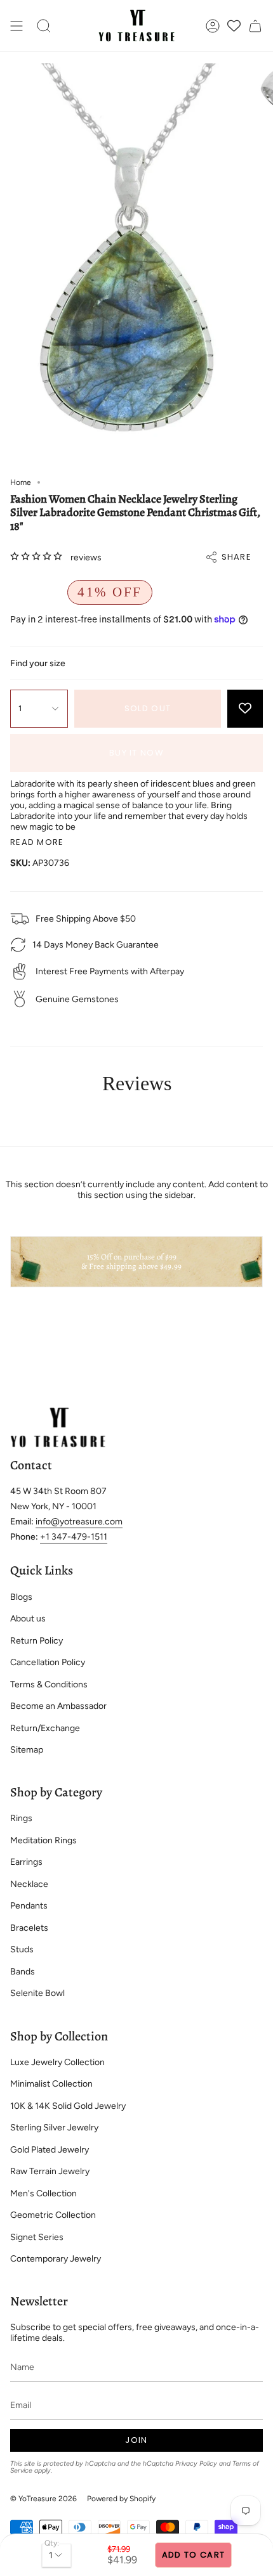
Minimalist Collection (51, 2084)
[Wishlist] (234, 26)
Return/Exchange (45, 1728)
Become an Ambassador (58, 1706)
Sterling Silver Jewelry (54, 2128)
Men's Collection (43, 2193)
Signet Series (37, 2237)
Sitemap (27, 1750)
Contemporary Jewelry (56, 2259)
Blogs (21, 1597)
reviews (86, 557)
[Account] (213, 26)
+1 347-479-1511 (74, 1537)
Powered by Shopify (121, 2499)
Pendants (29, 1906)
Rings (21, 1818)
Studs (22, 1949)
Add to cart (193, 2555)
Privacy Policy (196, 2463)
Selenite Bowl (37, 1993)
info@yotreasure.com (79, 1522)
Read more (37, 842)
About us (28, 1619)
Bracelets (29, 1928)
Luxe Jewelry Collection (57, 2062)
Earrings (26, 1862)
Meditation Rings (43, 1840)
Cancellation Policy (48, 1662)
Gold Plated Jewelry (50, 2150)
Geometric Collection (53, 2215)
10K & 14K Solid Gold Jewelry (68, 2106)
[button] (44, 26)
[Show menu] (17, 26)
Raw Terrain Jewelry (50, 2171)
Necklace (29, 1884)
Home (21, 482)
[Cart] (255, 26)
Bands (23, 1972)
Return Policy (37, 1641)
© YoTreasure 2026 (43, 2499)
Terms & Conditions (49, 1684)
